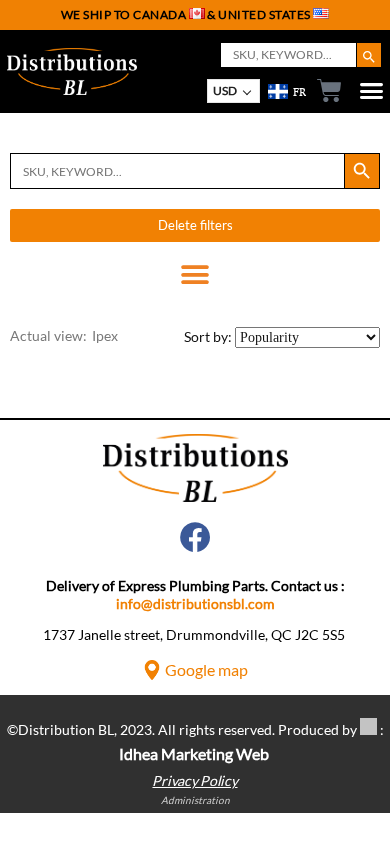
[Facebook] (195, 537)
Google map (206, 669)
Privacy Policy (194, 780)
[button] (195, 274)
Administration (195, 800)
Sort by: (208, 336)
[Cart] (324, 90)
